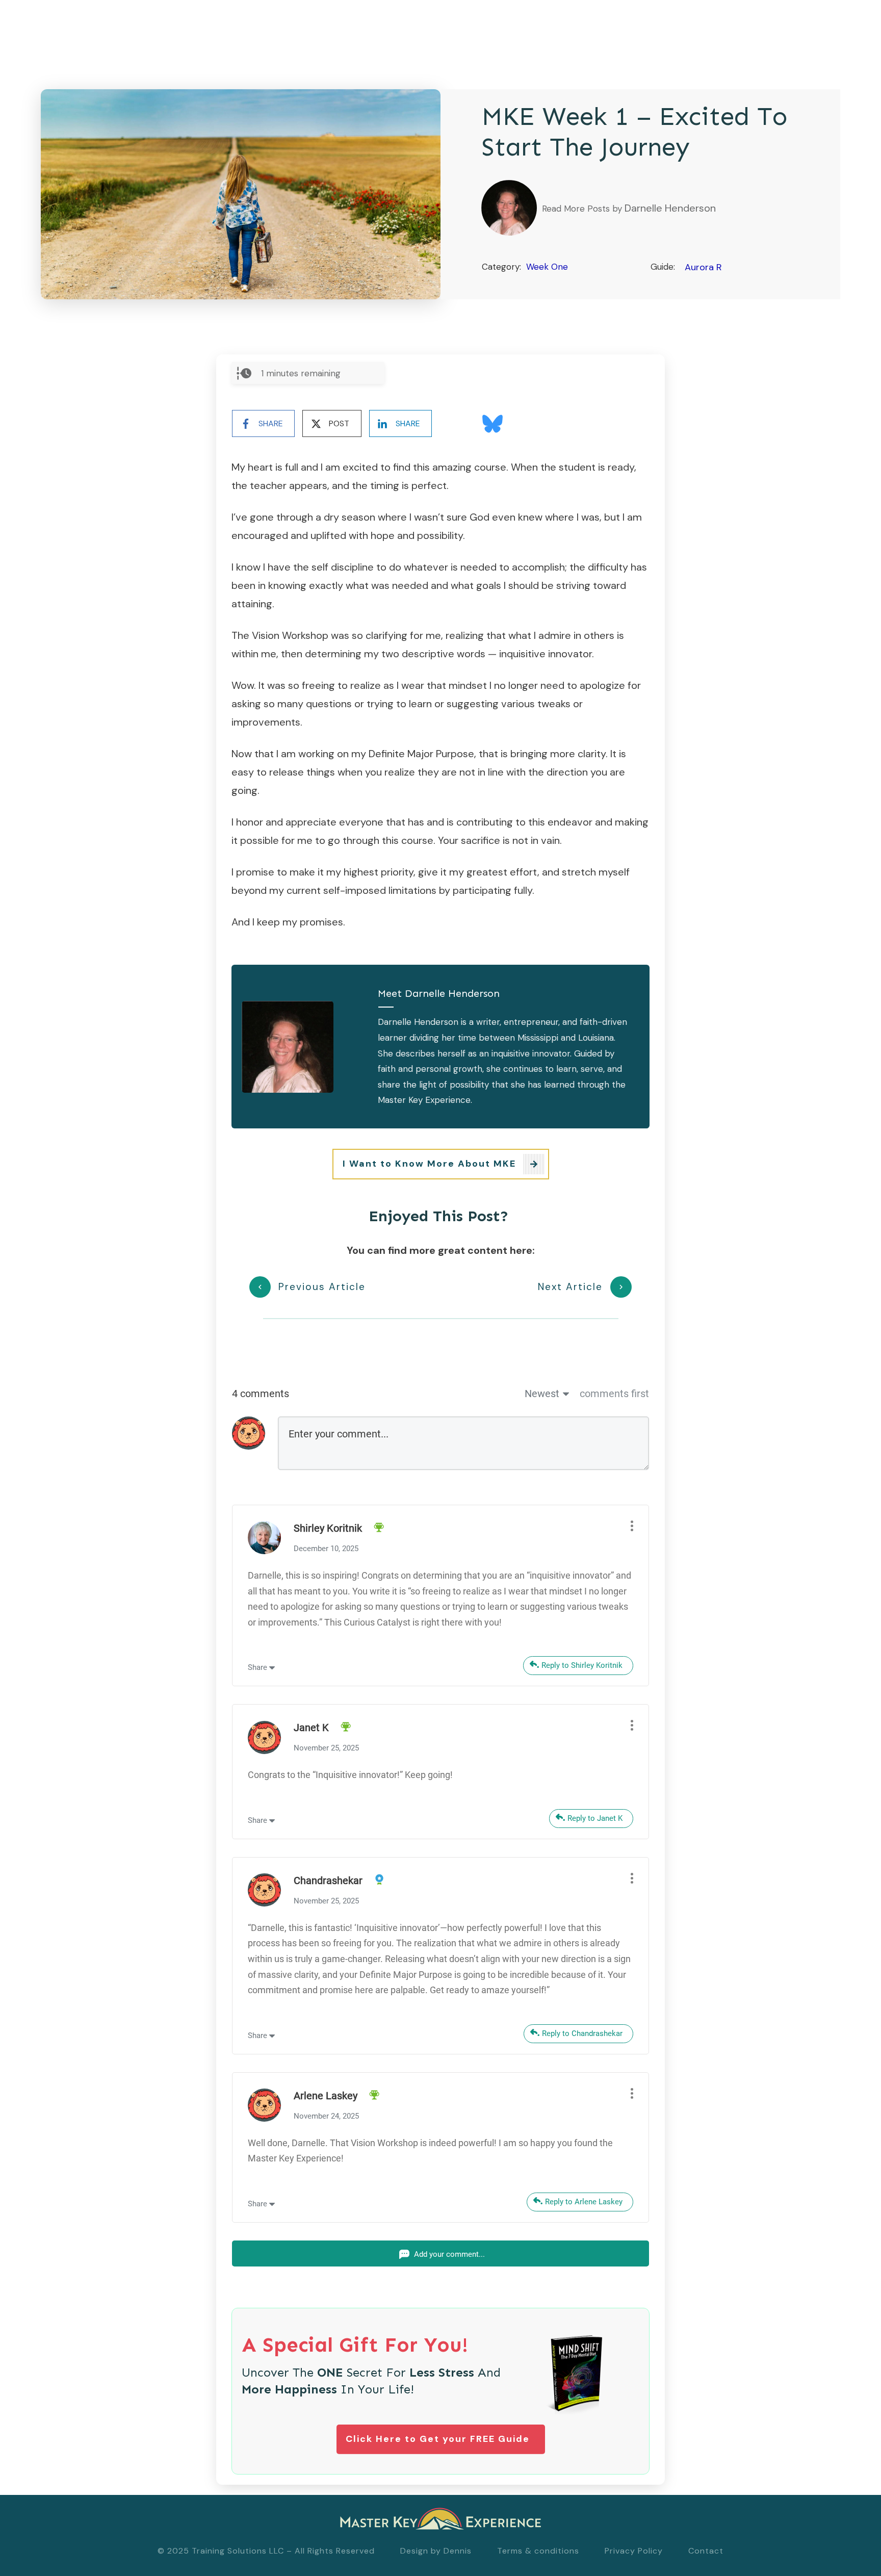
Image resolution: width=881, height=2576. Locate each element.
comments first (614, 1394)
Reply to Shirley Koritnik (582, 1665)
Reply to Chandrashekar (582, 2033)
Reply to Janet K (595, 1818)
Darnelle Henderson (670, 208)
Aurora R (703, 267)
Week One (547, 267)
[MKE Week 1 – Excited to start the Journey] (241, 194)
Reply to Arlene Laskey (584, 2202)
